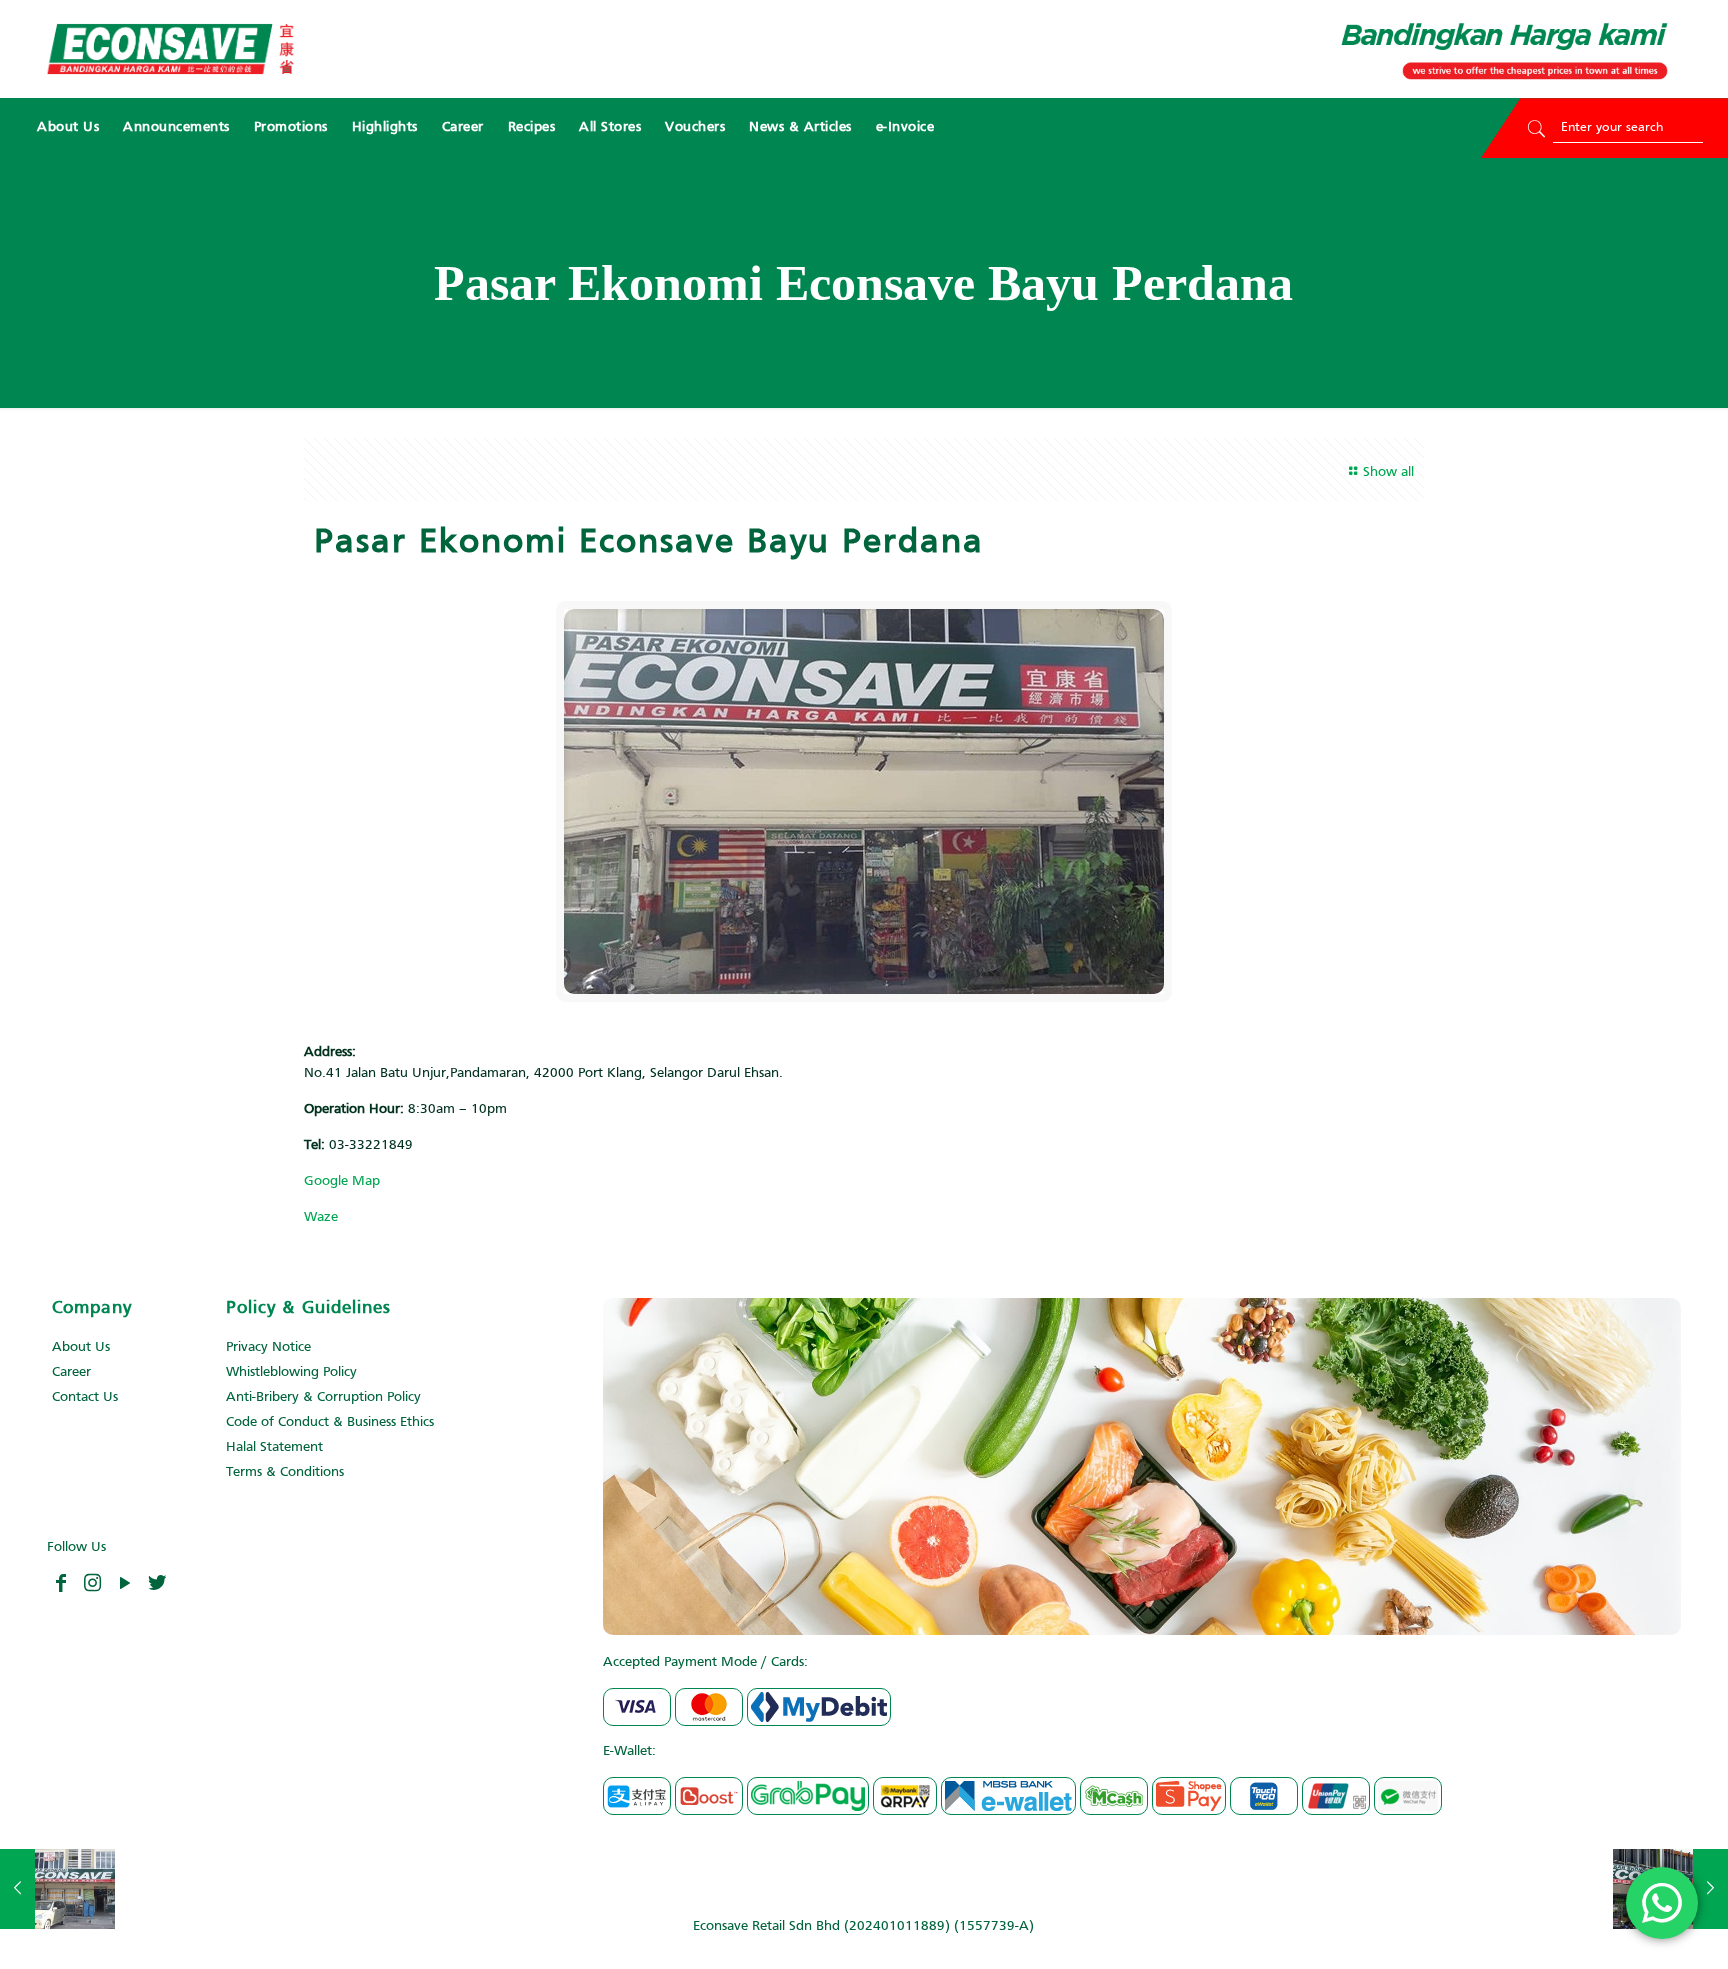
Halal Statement (274, 1447)
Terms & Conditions (285, 1472)
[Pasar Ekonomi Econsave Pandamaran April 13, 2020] (57, 1889)
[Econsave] (170, 49)
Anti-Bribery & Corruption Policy (323, 1397)
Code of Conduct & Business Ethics (330, 1422)
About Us (81, 1347)
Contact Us (85, 1397)
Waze (321, 1217)
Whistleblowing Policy (291, 1372)
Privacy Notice (268, 1347)
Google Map (342, 1181)
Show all (1388, 472)
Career (71, 1372)
